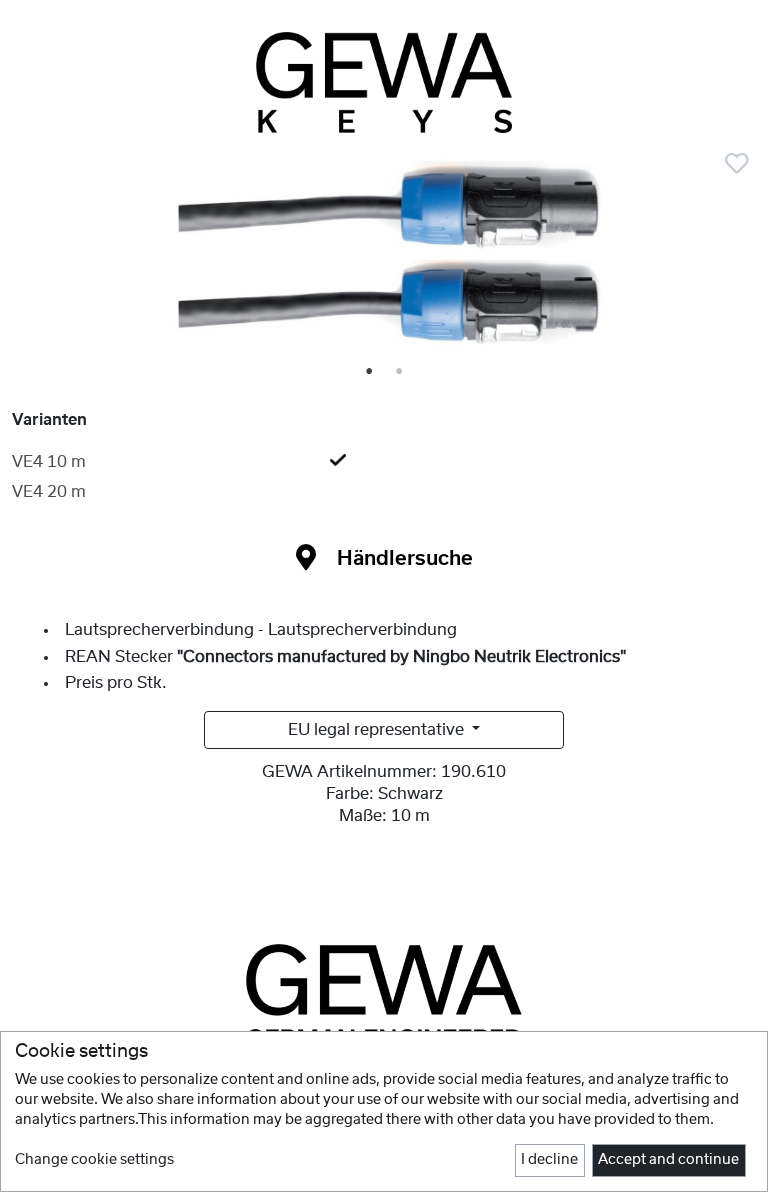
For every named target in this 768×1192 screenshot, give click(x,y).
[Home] (384, 82)
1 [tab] (370, 372)
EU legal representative (378, 730)
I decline (549, 1160)
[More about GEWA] (384, 995)
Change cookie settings (94, 1160)
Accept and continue (668, 1160)
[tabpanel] (384, 261)
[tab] (384, 462)
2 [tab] (400, 372)
